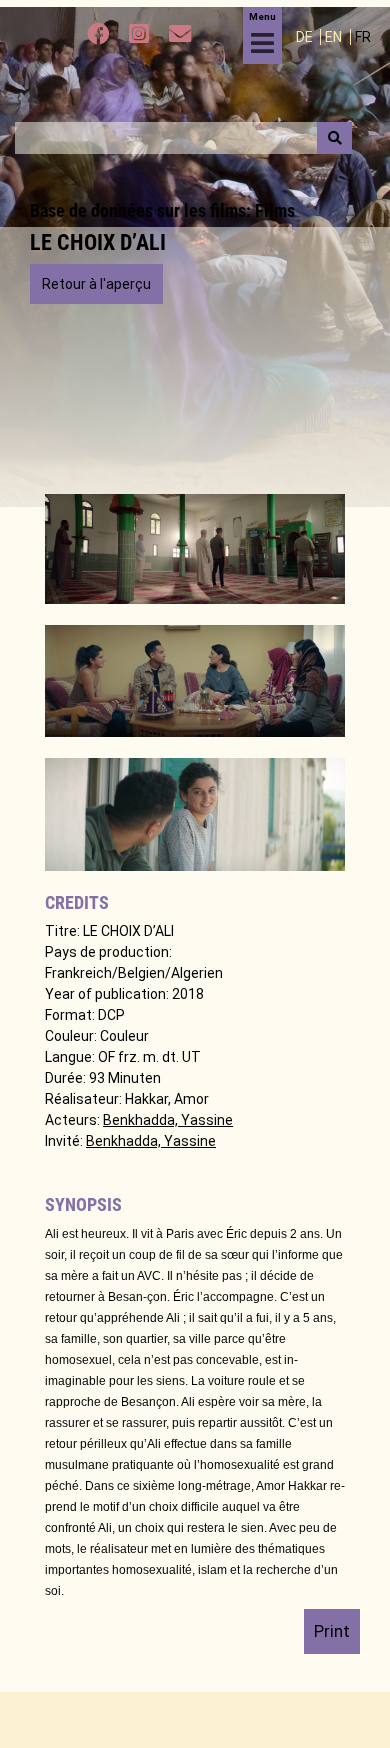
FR (363, 37)
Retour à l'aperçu (96, 284)
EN (335, 37)
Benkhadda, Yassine (168, 1120)
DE (306, 37)
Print (332, 1631)
